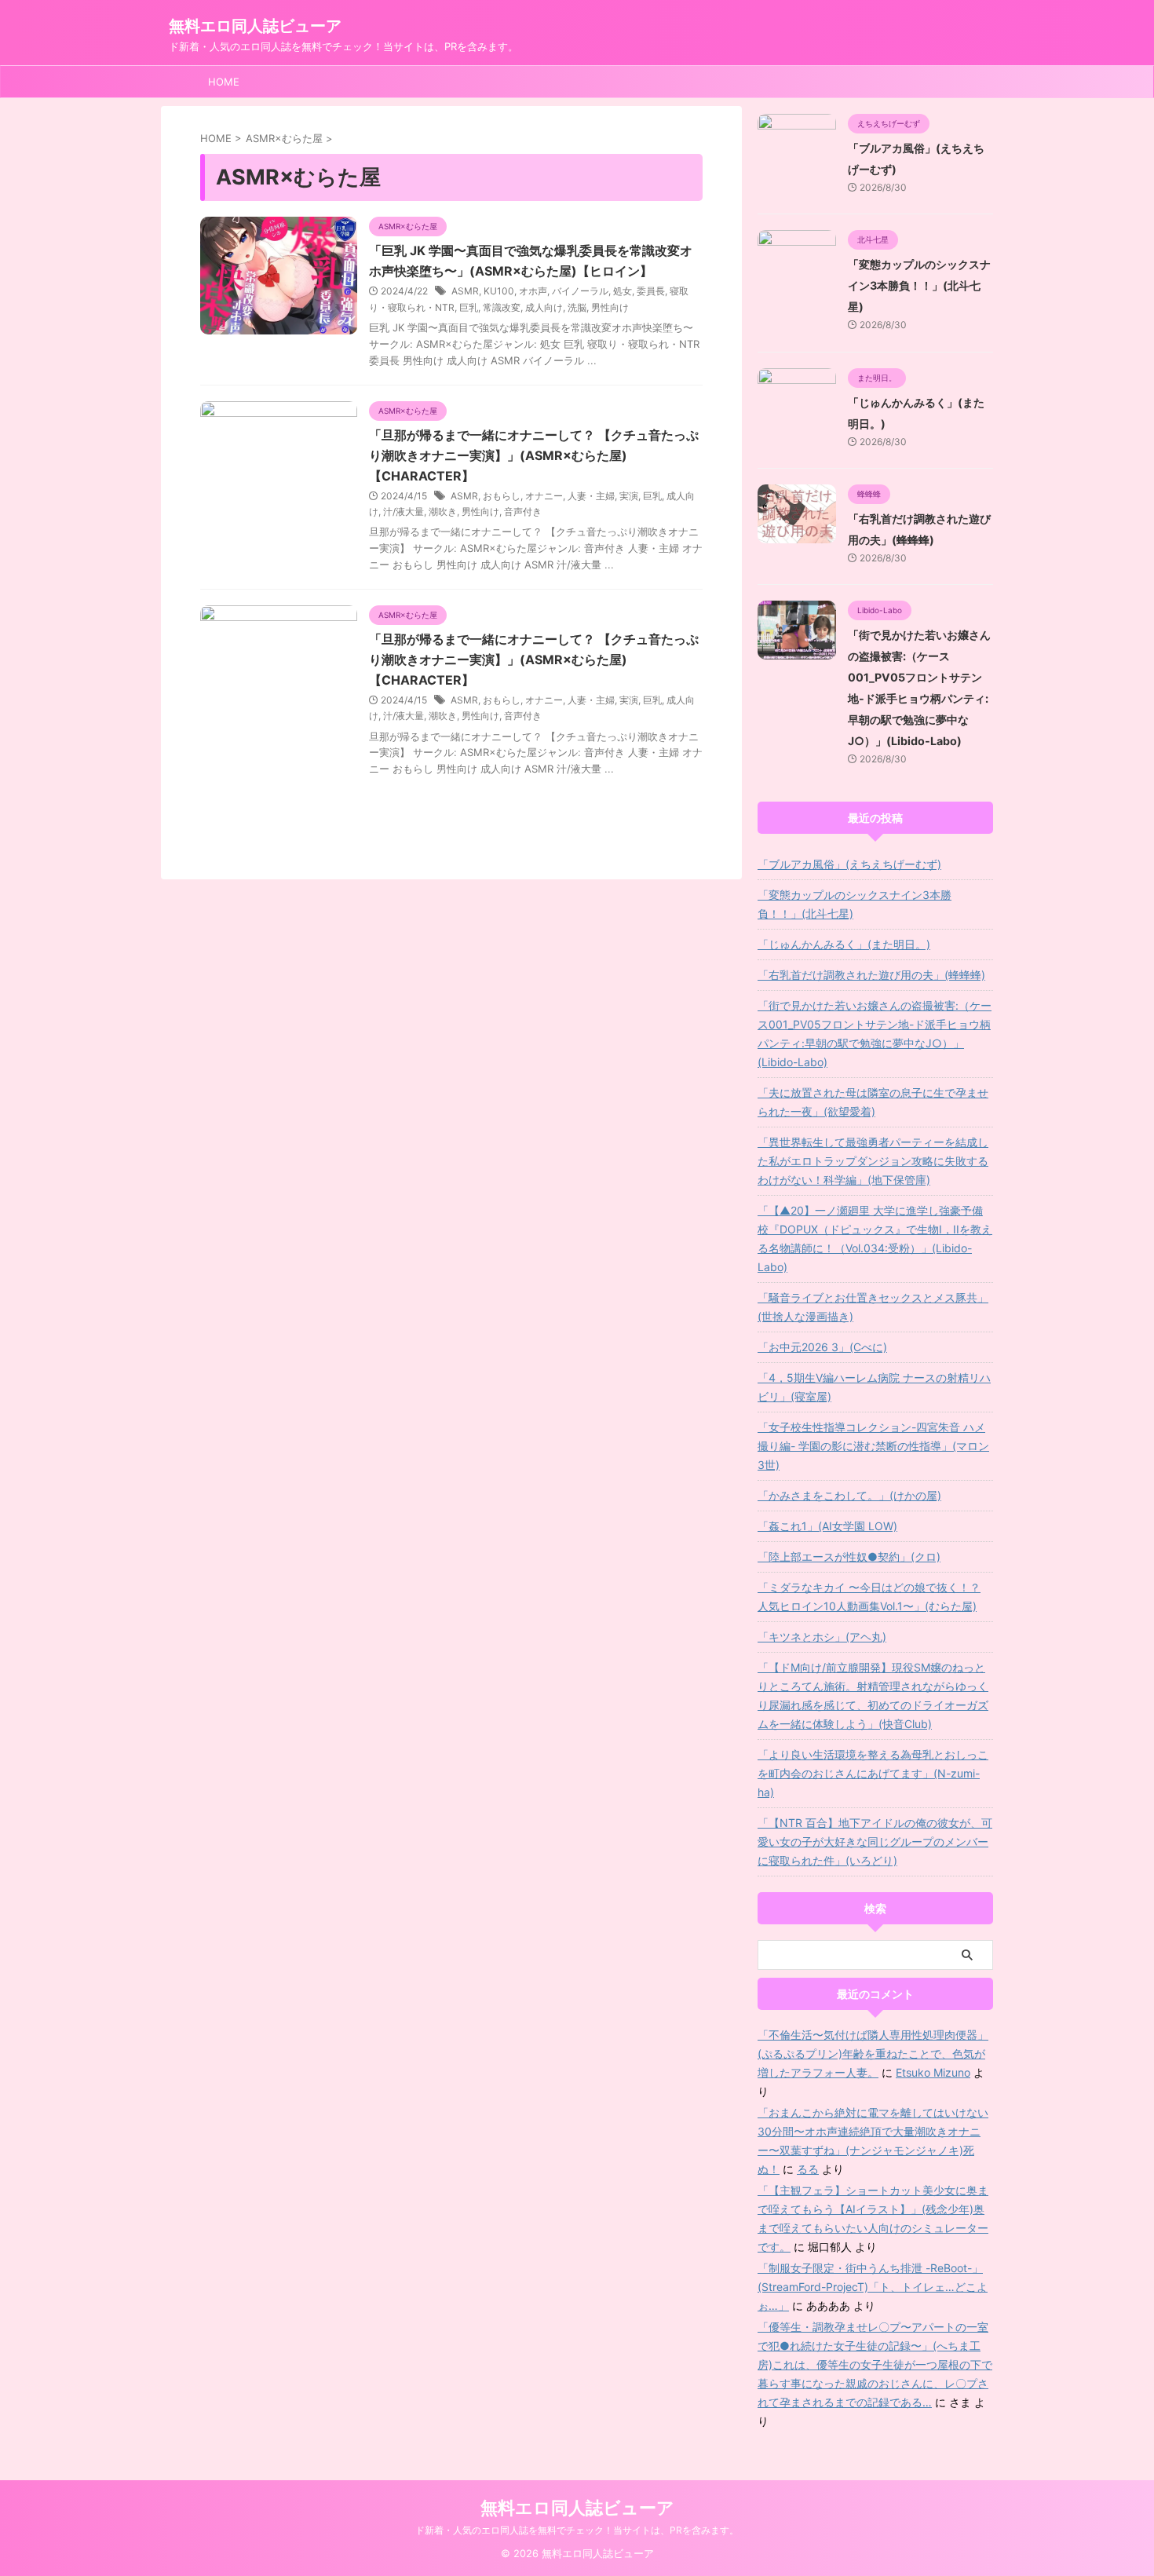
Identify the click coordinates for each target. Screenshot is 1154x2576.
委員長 (651, 291)
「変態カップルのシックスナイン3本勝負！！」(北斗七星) (919, 285)
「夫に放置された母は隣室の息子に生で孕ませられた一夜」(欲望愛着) (873, 1102)
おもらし (502, 496)
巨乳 (469, 307)
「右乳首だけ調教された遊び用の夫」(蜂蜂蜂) (871, 975)
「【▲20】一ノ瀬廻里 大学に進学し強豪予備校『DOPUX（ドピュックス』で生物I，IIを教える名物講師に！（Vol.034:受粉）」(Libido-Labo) (875, 1239)
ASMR (465, 291)
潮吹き (443, 512)
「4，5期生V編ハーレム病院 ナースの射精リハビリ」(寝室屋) (874, 1387)
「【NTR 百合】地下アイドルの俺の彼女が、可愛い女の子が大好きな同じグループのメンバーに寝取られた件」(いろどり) (875, 1842)
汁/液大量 (404, 512)
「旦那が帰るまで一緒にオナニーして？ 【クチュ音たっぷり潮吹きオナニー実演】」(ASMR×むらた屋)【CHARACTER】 (534, 455)
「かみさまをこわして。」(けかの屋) (849, 1495)
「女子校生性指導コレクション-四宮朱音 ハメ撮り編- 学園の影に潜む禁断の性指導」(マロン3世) (873, 1446)
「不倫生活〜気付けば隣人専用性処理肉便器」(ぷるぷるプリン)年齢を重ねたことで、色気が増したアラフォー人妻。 (873, 2053)
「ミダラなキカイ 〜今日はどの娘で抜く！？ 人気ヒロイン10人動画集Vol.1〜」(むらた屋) (869, 1597)
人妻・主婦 (591, 496)
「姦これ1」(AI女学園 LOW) (827, 1526)
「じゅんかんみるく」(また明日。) (844, 944)
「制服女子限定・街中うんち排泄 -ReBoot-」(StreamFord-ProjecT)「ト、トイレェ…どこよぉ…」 (873, 2287)
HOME (224, 82)
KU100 (499, 291)
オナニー (544, 496)
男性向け (610, 307)
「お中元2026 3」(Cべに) (822, 1347)
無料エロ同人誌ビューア (255, 26)
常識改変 (502, 307)
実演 (629, 496)
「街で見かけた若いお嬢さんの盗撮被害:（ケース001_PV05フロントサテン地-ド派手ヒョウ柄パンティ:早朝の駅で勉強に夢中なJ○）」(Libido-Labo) (875, 1034)
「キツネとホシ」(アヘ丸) (822, 1637)
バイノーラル (580, 291)
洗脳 (577, 307)
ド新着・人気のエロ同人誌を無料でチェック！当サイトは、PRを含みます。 (577, 2530)
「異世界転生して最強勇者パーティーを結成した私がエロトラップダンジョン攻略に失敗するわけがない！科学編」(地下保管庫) (873, 1161)
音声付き (523, 512)
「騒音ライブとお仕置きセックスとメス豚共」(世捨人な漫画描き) (873, 1307)
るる (808, 2169)
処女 (623, 291)
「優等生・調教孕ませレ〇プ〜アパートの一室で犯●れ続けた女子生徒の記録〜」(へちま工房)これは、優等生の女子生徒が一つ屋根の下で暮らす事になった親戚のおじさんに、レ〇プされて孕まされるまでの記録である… (875, 2364)
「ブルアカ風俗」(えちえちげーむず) (849, 864)
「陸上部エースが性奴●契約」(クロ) (849, 1557)
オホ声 (533, 291)
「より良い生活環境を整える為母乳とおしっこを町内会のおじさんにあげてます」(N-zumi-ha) (873, 1773)
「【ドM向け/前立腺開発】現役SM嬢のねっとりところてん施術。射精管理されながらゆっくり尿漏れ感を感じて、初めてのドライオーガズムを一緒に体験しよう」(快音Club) (873, 1695)
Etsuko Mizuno (933, 2072)
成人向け (544, 307)
